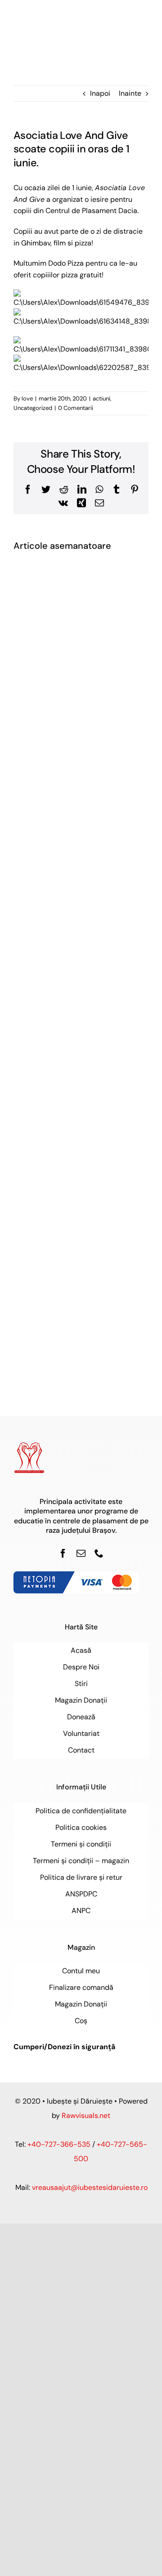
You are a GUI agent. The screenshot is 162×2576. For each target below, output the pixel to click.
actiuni (101, 398)
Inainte (130, 93)
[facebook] (63, 1553)
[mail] (81, 1553)
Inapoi (100, 93)
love (27, 398)
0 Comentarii (76, 408)
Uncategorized (33, 408)
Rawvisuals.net (86, 2116)
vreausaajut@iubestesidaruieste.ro (90, 2187)
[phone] (99, 1553)
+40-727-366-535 (59, 2144)
